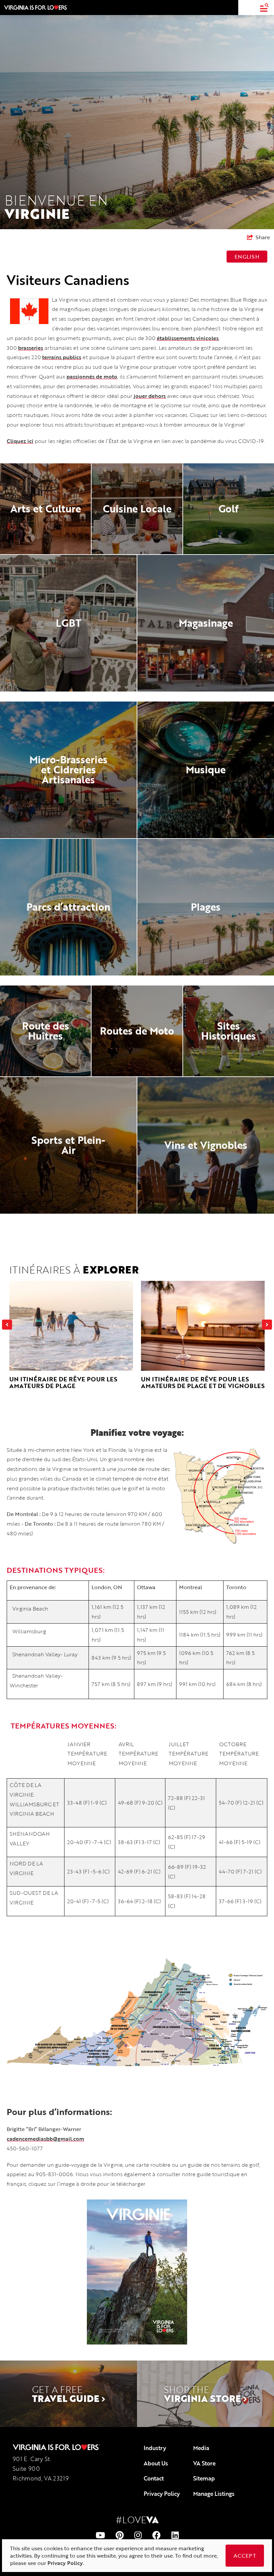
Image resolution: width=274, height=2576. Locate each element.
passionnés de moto (92, 376)
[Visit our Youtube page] (100, 2535)
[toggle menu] (264, 8)
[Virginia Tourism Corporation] (36, 7)
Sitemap (204, 2478)
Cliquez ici (20, 441)
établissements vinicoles (188, 338)
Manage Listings (214, 2494)
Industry (155, 2448)
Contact (154, 2478)
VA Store (204, 2463)
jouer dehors (150, 396)
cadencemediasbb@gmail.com (45, 2139)
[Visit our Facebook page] (157, 2535)
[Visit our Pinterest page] (120, 2535)
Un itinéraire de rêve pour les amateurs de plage (63, 1382)
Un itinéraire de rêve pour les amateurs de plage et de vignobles (203, 1382)
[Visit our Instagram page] (138, 2535)
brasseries (31, 348)
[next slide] (267, 1325)
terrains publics (62, 357)
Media (201, 2448)
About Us (156, 2463)
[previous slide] (7, 1325)
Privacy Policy (162, 2494)
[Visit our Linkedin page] (175, 2535)
